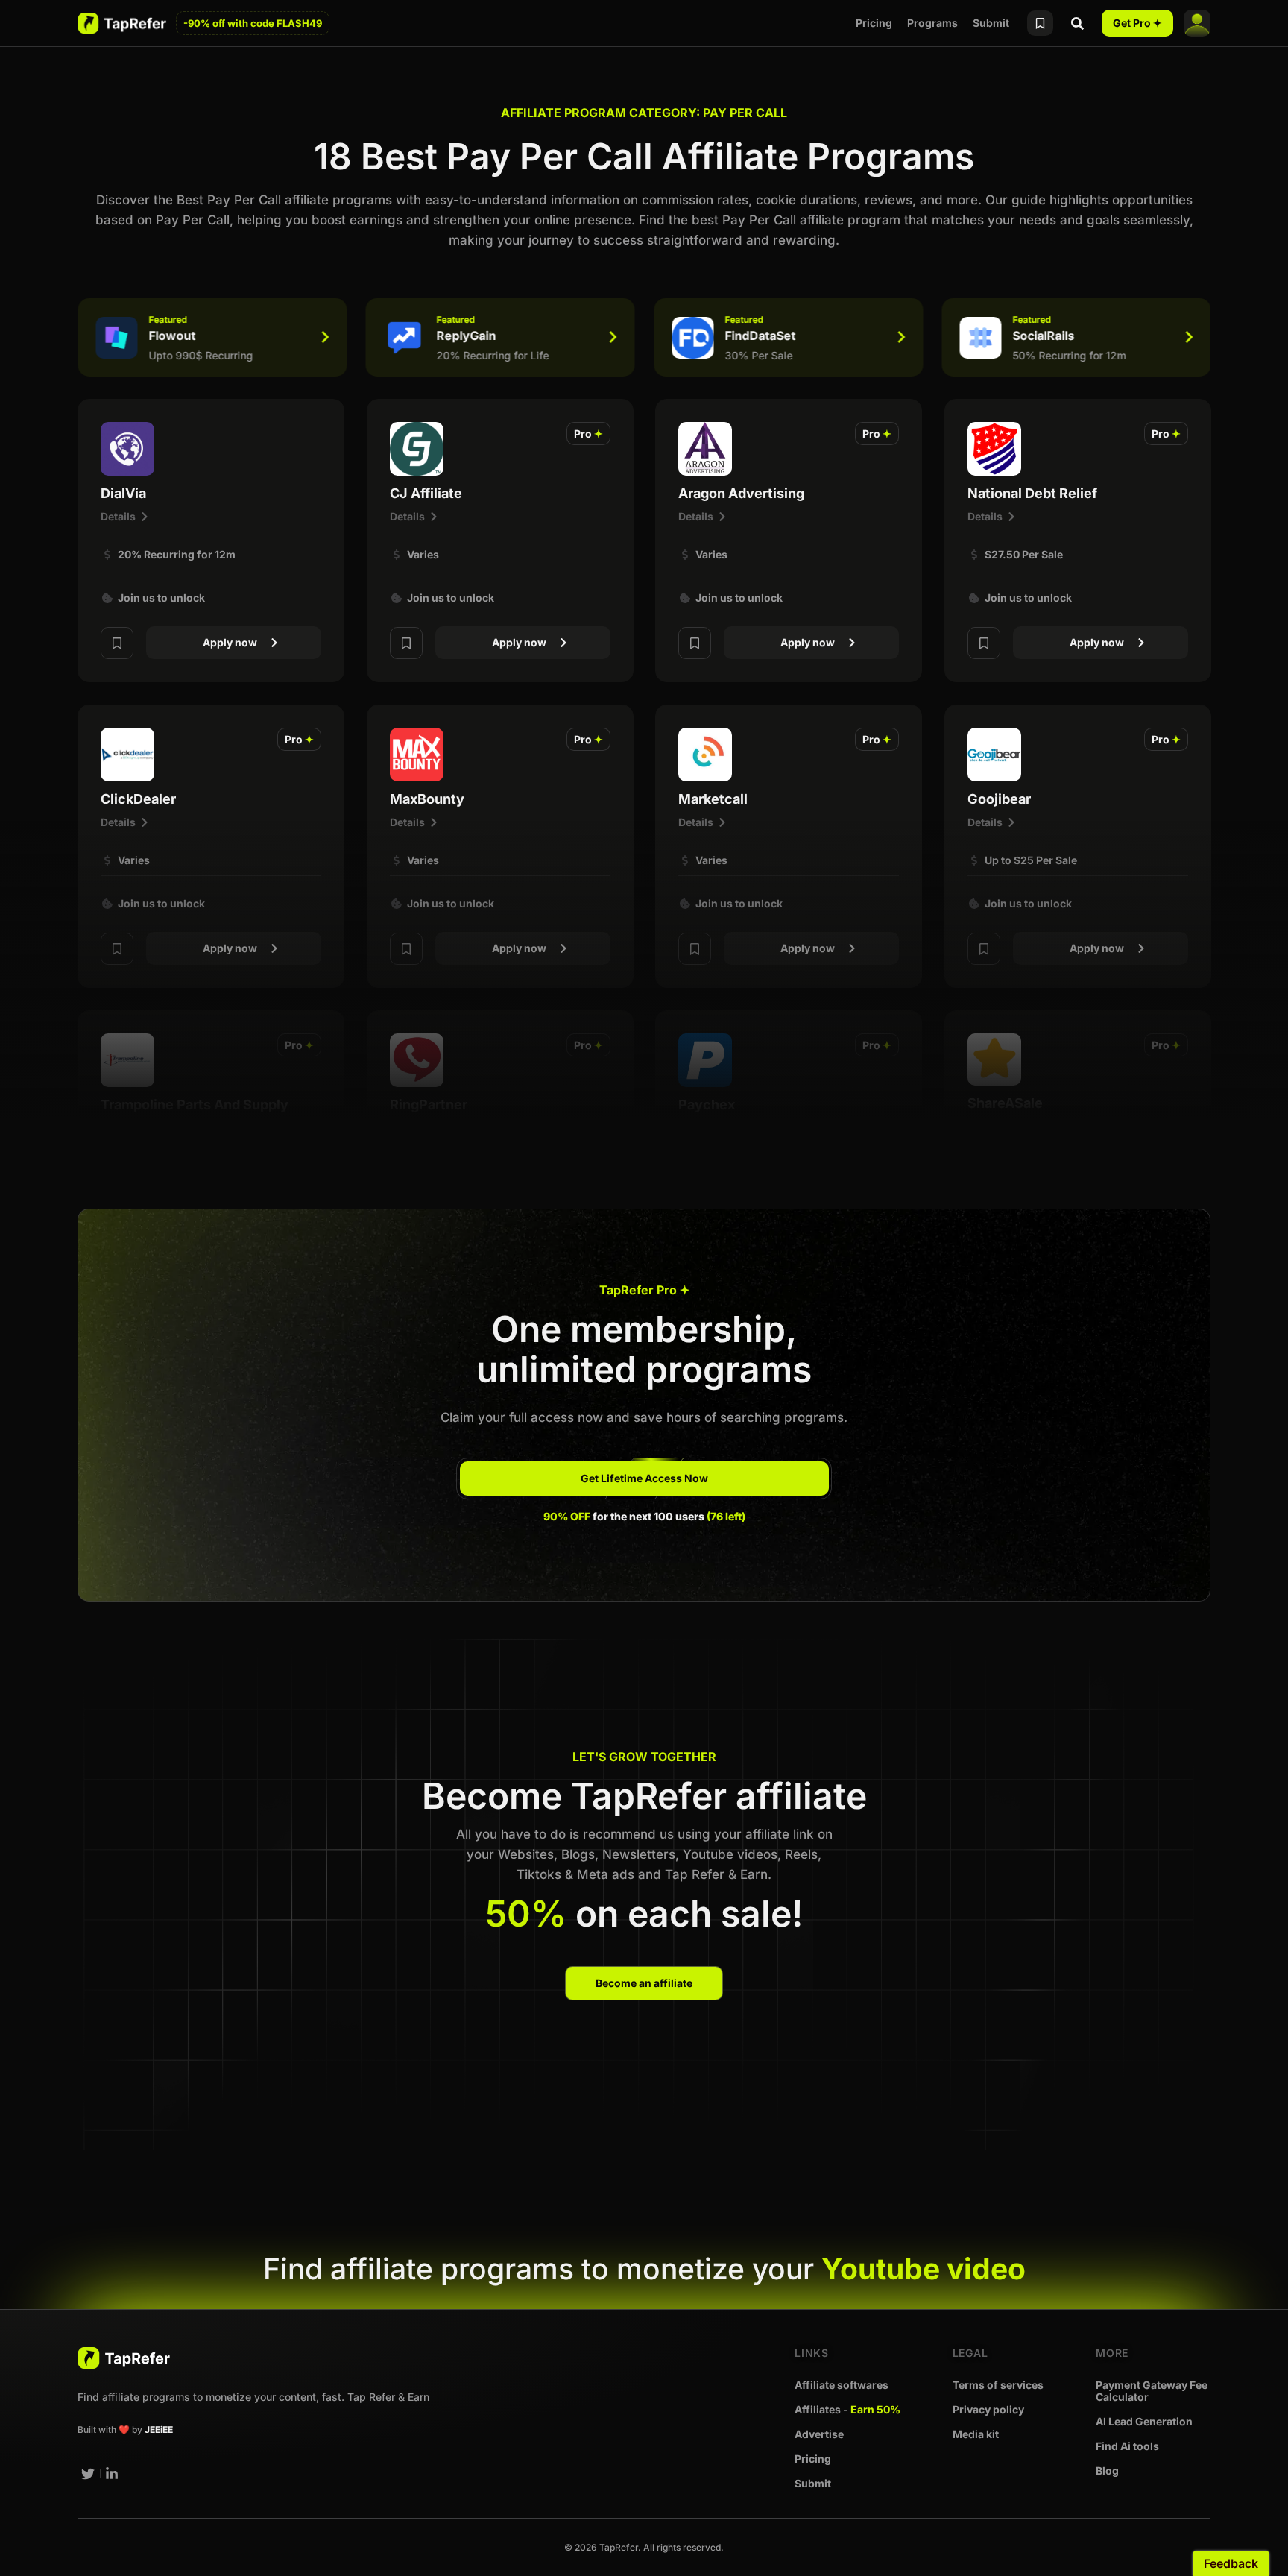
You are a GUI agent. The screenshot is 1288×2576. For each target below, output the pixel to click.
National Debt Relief (1032, 493)
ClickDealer (138, 799)
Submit (991, 23)
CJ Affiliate (426, 493)
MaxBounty (427, 799)
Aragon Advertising (741, 493)
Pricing (874, 23)
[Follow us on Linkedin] (113, 2474)
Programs (932, 23)
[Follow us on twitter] (88, 2474)
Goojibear (999, 799)
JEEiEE (159, 2429)
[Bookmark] (117, 643)
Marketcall (713, 799)
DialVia (123, 493)
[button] (588, 434)
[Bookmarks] (1040, 23)
